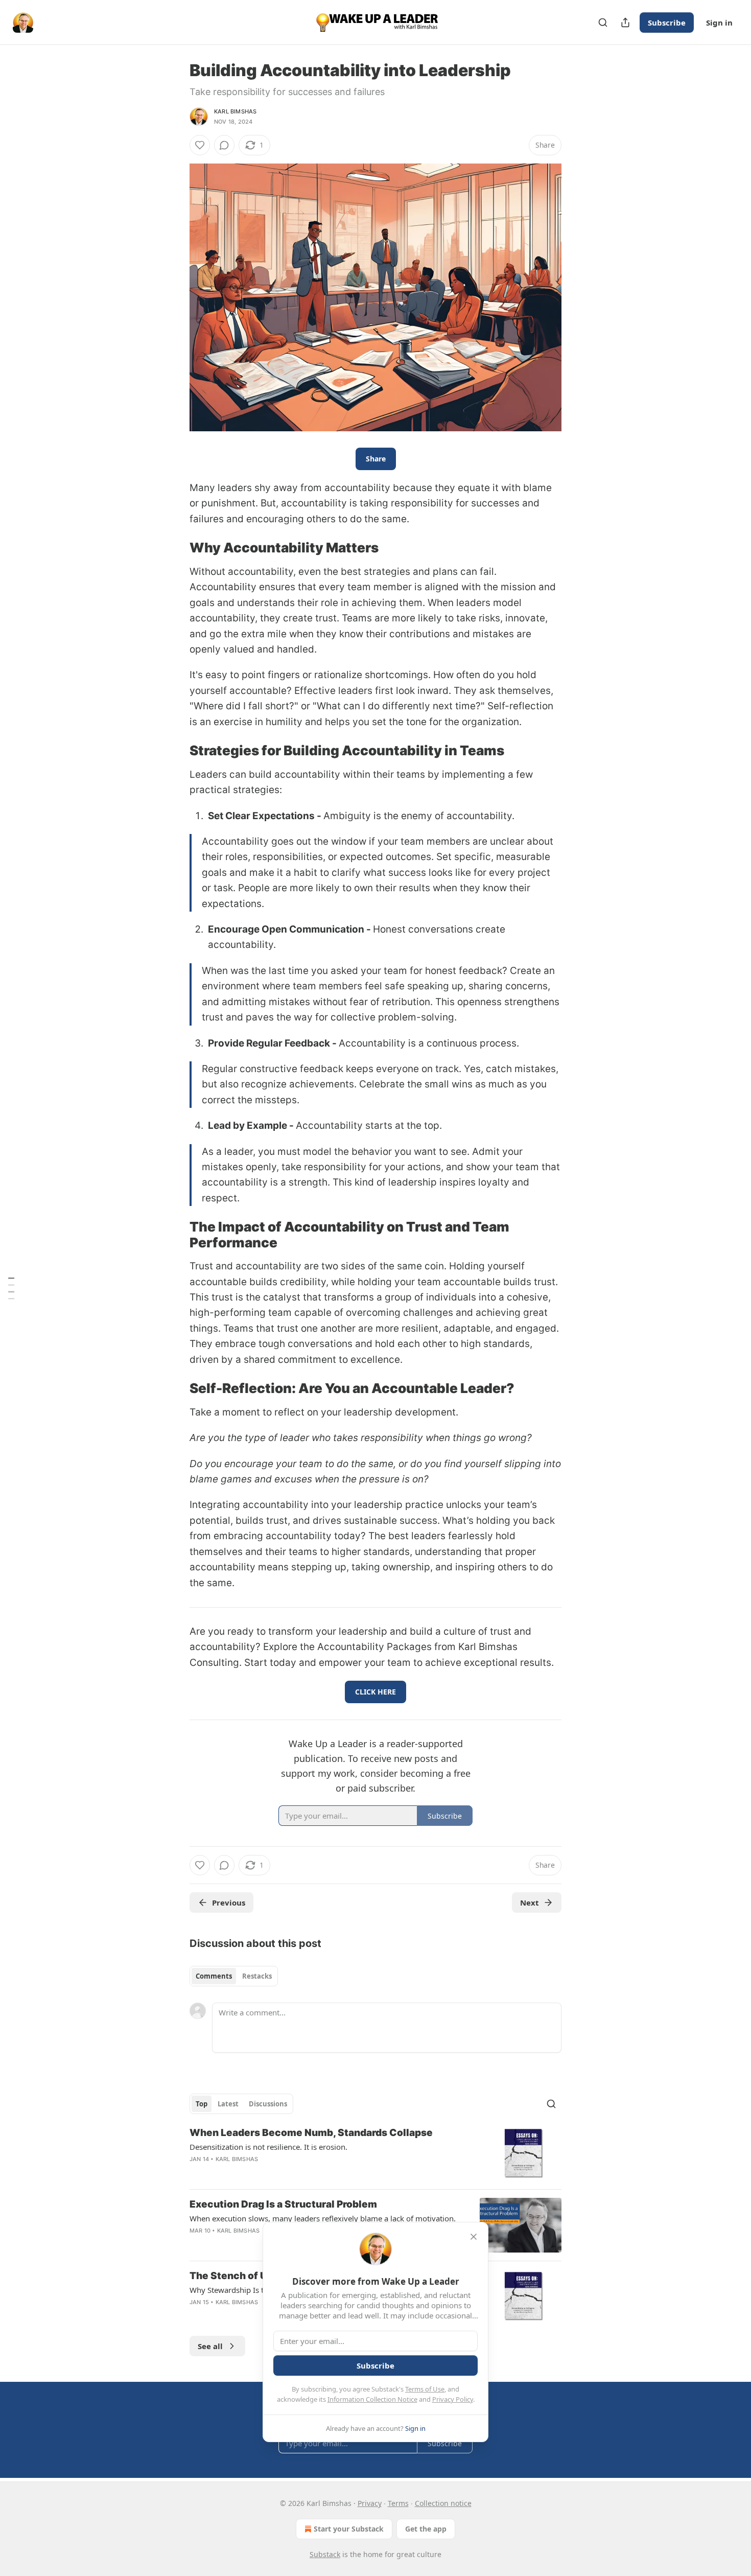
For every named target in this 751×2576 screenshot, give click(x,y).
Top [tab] (202, 2104)
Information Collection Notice (372, 2399)
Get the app (426, 2529)
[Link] (175, 548)
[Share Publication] (625, 22)
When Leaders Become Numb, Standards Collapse (311, 2133)
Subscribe (667, 22)
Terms (398, 2503)
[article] (375, 2154)
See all (210, 2346)
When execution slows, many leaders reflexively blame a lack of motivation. (323, 2218)
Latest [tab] (228, 2104)
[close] (474, 2237)
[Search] (603, 22)
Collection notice (443, 2503)
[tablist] (234, 1976)
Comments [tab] (214, 1976)
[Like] (200, 145)
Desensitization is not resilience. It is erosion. (268, 2147)
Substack (325, 2554)
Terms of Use (425, 2389)
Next (530, 1902)
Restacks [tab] (257, 1976)
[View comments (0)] (224, 145)
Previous (229, 1902)
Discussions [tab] (268, 2104)
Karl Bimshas (235, 111)
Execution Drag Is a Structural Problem (283, 2204)
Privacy (370, 2503)
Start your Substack (349, 2529)
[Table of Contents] (11, 1288)
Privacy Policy (453, 2399)
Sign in (719, 22)
